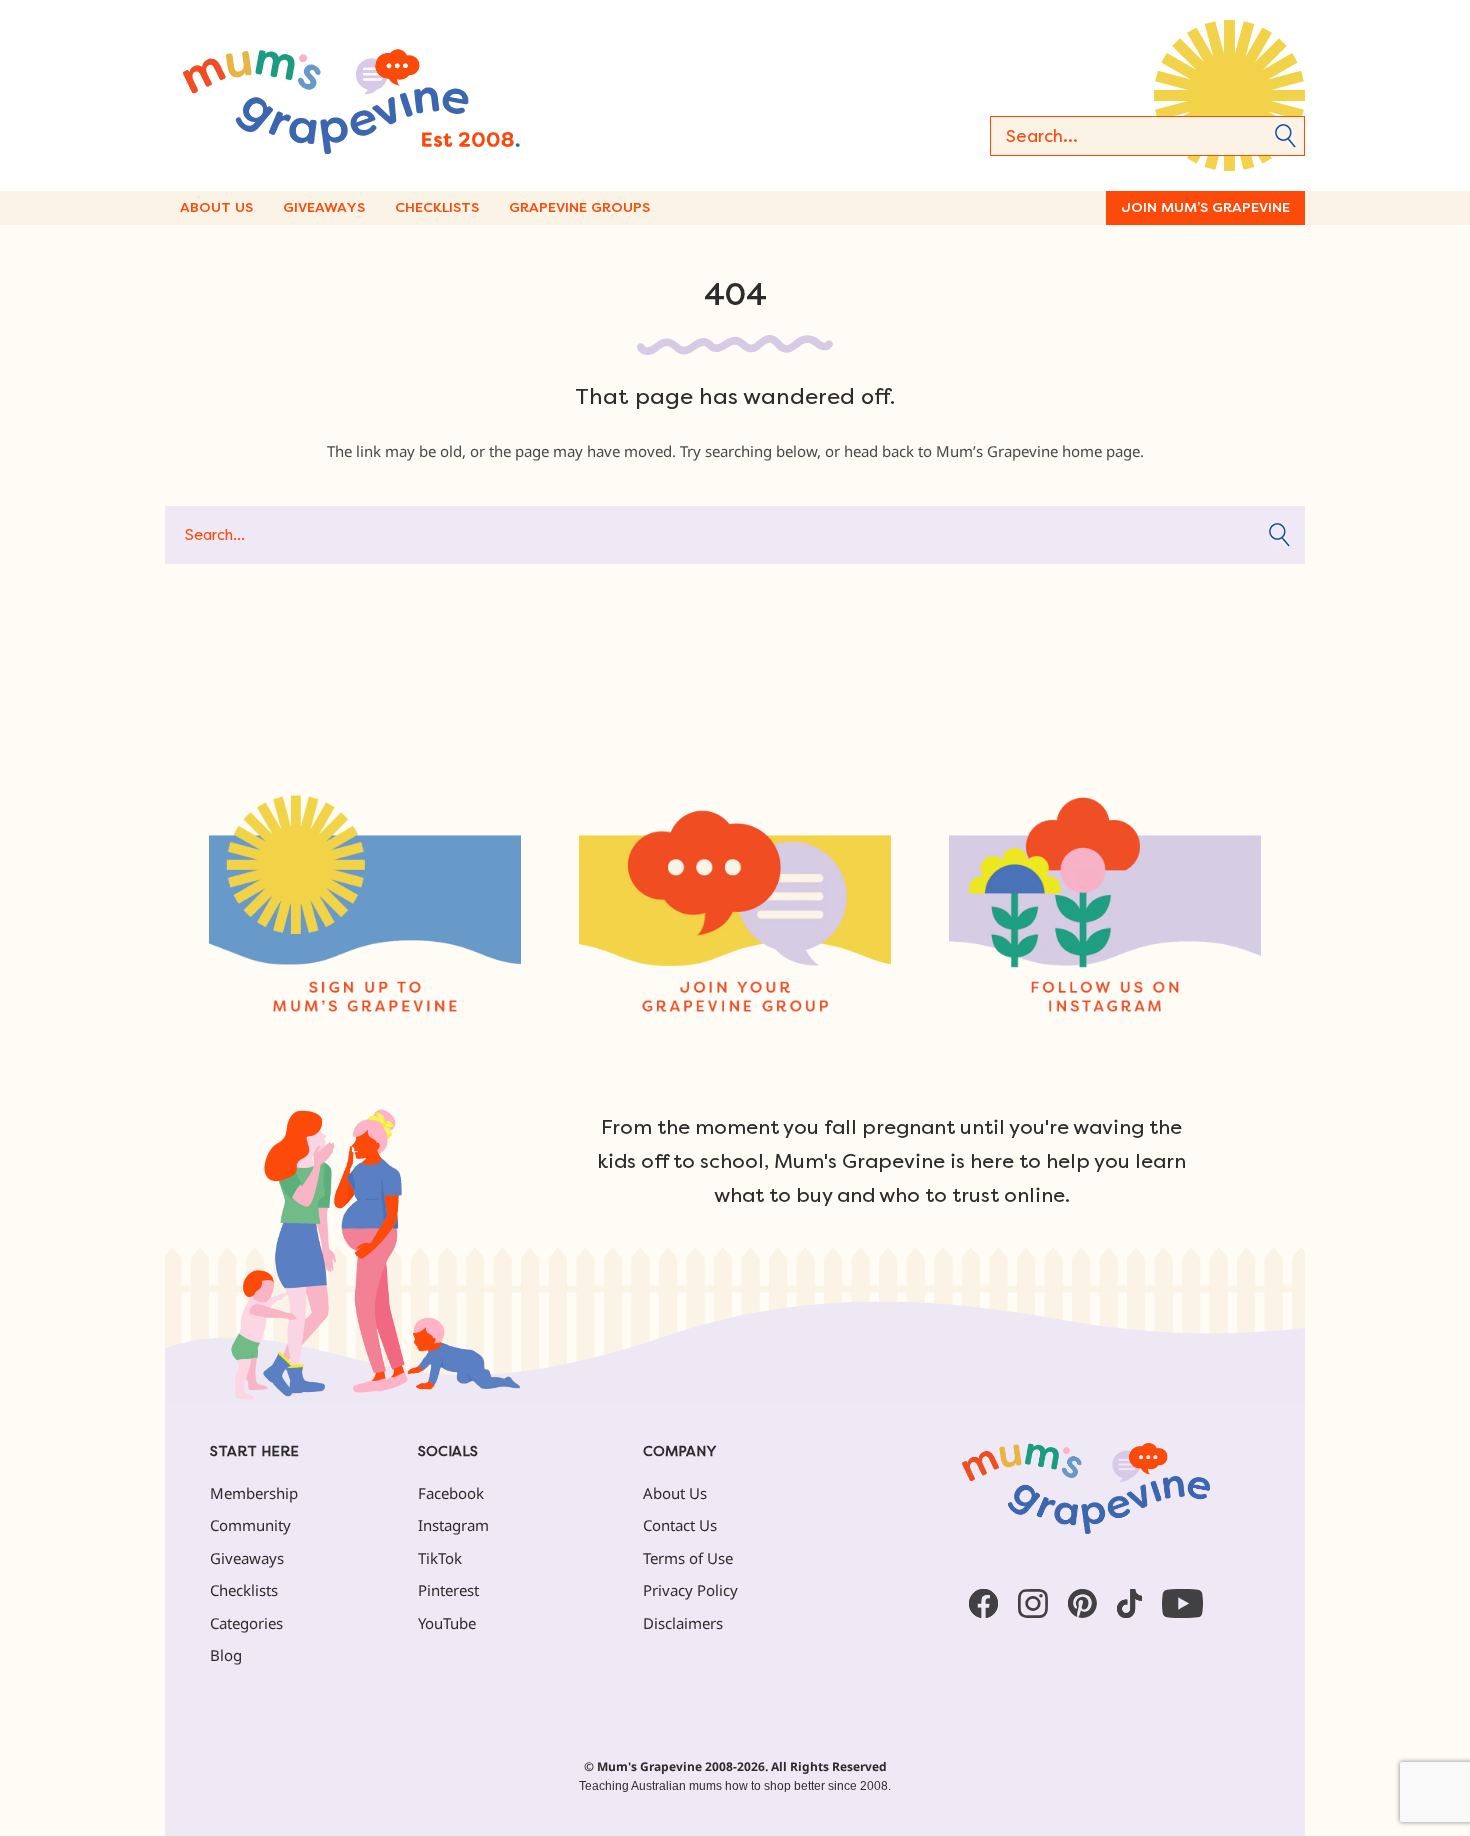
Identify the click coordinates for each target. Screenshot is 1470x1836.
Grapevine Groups (579, 207)
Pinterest (448, 1590)
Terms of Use (688, 1558)
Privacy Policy (690, 1590)
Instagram (453, 1525)
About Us (216, 207)
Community (250, 1525)
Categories (246, 1623)
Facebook (451, 1493)
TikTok (440, 1558)
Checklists (437, 207)
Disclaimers (683, 1623)
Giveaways (324, 207)
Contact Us (680, 1525)
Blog (226, 1655)
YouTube (447, 1623)
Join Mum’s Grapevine (1205, 207)
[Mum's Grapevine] (415, 95)
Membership (254, 1493)
